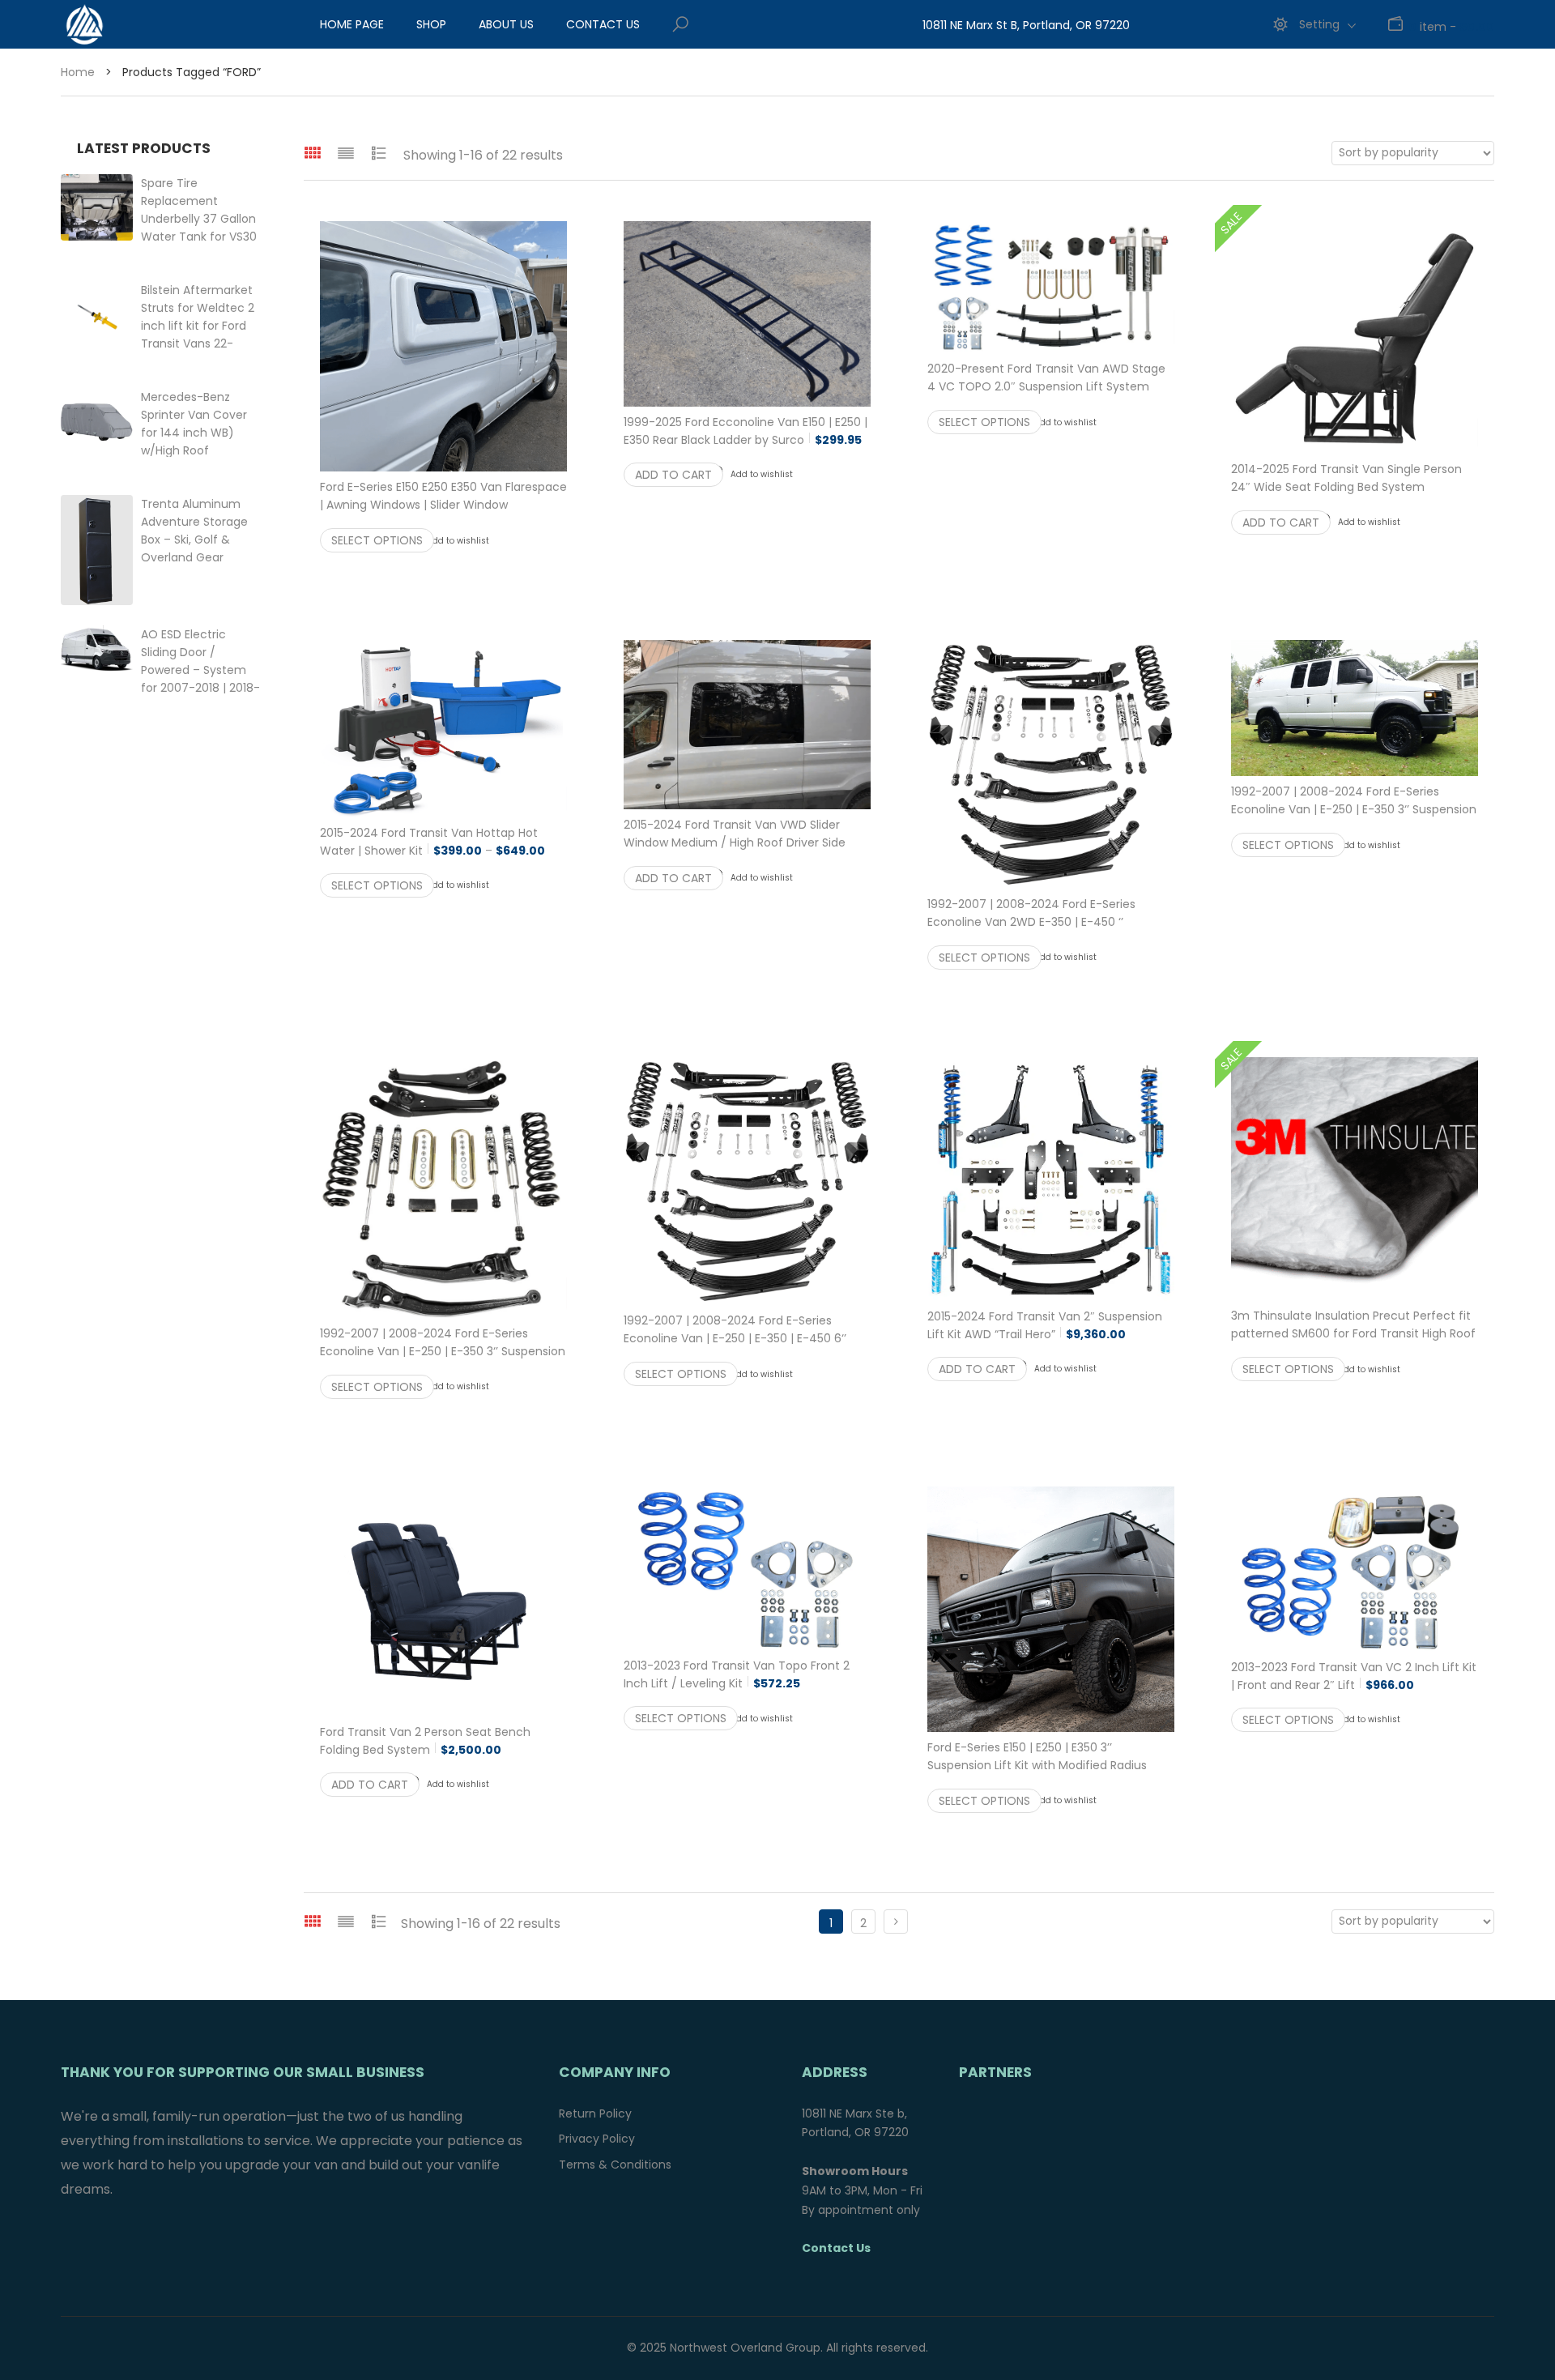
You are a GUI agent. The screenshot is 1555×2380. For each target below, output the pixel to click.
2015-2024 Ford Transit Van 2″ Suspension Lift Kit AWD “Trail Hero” (1045, 1325)
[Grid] (313, 153)
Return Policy (595, 2113)
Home (78, 72)
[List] (346, 153)
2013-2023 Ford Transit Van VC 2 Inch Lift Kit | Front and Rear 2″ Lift (1354, 1676)
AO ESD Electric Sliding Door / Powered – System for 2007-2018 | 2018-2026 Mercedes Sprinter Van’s (200, 688)
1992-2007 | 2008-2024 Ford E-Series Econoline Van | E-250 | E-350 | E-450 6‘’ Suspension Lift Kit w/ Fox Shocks (747, 1347)
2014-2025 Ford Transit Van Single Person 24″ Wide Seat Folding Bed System (1355, 487)
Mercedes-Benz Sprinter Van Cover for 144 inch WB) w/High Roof (202, 433)
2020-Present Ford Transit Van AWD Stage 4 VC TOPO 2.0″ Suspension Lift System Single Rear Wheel (1046, 386)
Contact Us (603, 24)
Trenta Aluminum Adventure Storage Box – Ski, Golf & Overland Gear (194, 540)
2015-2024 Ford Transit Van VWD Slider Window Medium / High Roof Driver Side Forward (735, 842)
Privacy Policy (597, 2139)
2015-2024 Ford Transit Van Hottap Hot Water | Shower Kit (443, 842)
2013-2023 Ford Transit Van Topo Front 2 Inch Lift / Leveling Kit (737, 1674)
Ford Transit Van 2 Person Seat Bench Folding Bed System (425, 1741)
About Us (506, 24)
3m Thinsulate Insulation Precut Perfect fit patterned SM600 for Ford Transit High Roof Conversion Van (1355, 1333)
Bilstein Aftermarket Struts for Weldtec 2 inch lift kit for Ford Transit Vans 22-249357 (198, 326)
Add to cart (673, 475)
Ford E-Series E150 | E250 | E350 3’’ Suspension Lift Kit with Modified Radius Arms (1051, 1765)
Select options (377, 540)
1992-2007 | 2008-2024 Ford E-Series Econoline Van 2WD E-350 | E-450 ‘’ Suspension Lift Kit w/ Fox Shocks (1051, 931)
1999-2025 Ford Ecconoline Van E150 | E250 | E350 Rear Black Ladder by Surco (746, 431)
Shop (431, 24)
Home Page (352, 24)
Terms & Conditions (615, 2165)
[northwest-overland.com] (150, 24)
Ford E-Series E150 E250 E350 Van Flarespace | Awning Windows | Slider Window (443, 505)
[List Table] (379, 153)
